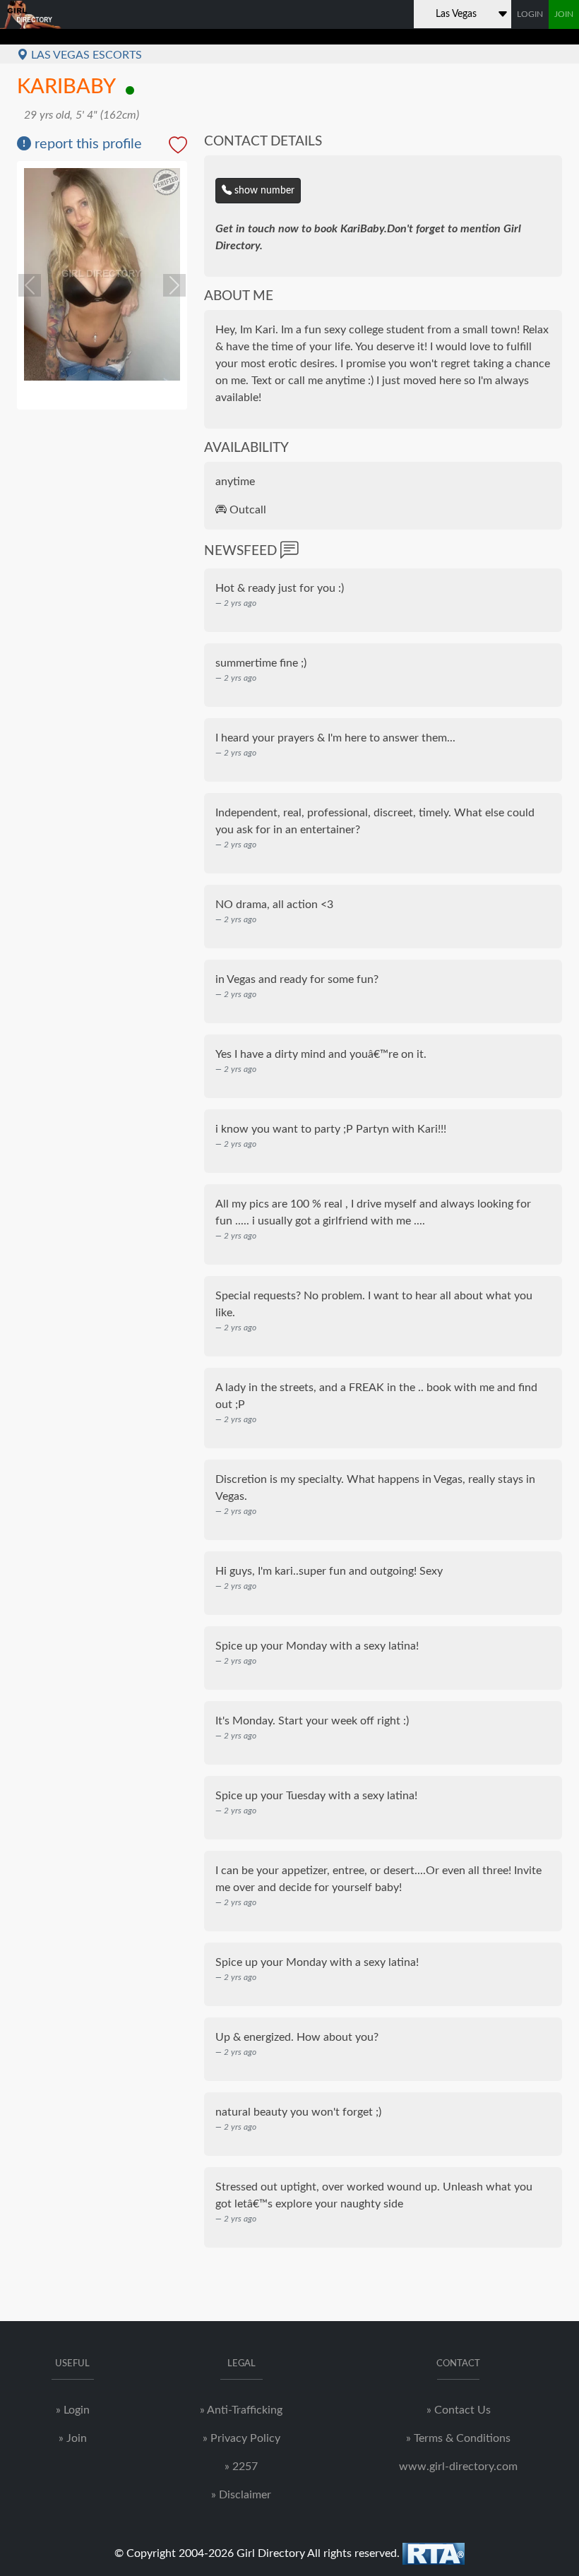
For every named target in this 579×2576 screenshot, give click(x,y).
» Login (73, 2410)
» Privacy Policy (241, 2438)
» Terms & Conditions (458, 2438)
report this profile (86, 144)
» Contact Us (459, 2410)
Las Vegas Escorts (85, 55)
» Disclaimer (241, 2495)
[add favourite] (178, 147)
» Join (73, 2438)
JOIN (564, 14)
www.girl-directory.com (458, 2467)
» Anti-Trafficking (241, 2410)
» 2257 (241, 2467)
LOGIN (530, 14)
